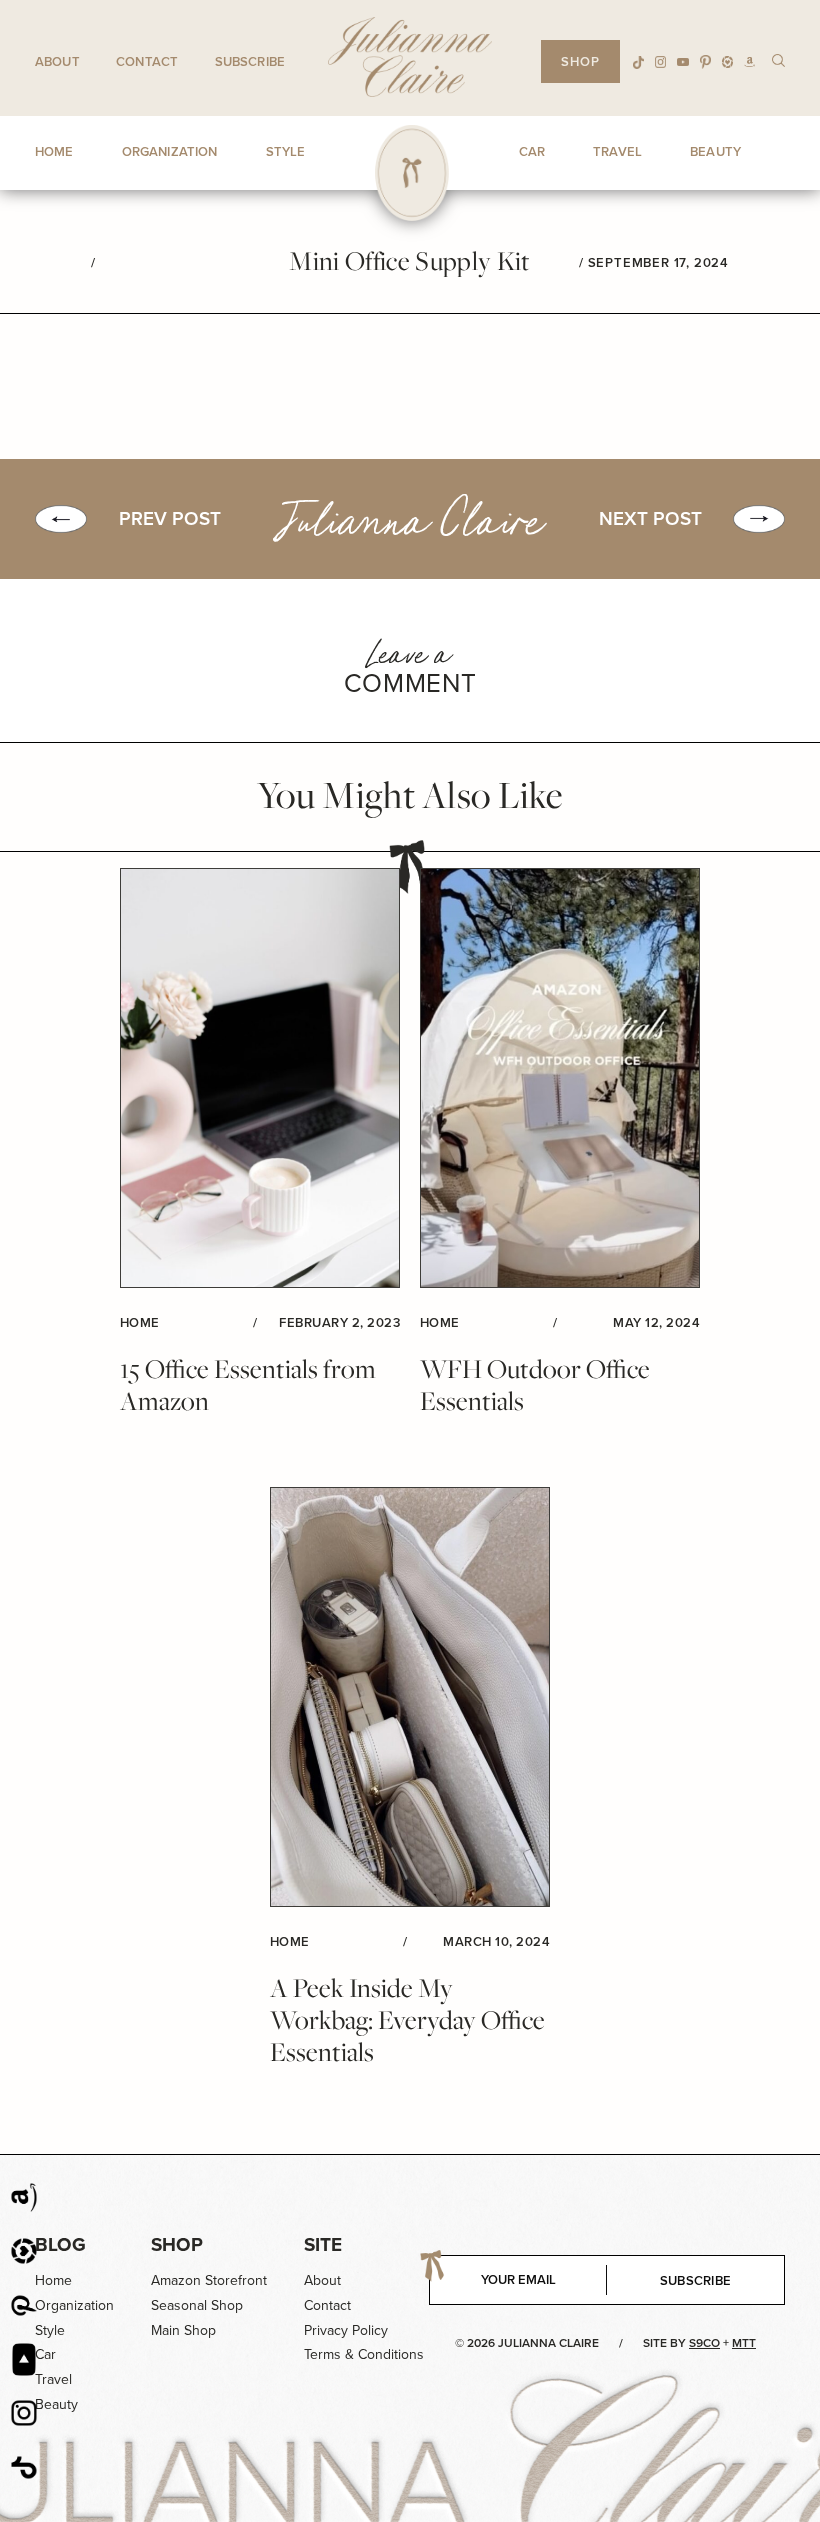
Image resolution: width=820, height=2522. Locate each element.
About (57, 61)
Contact (147, 61)
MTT (744, 2343)
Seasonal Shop (197, 2305)
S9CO (704, 2343)
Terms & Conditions (364, 2354)
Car (45, 2354)
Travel (53, 2379)
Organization (74, 2305)
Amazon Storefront (209, 2280)
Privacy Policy (346, 2330)
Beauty (56, 2404)
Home (53, 2280)
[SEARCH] (778, 59)
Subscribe (250, 61)
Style (50, 2330)
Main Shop (183, 2330)
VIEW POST (260, 1078)
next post (650, 519)
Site (323, 2244)
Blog (60, 2244)
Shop (177, 2244)
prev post (170, 519)
